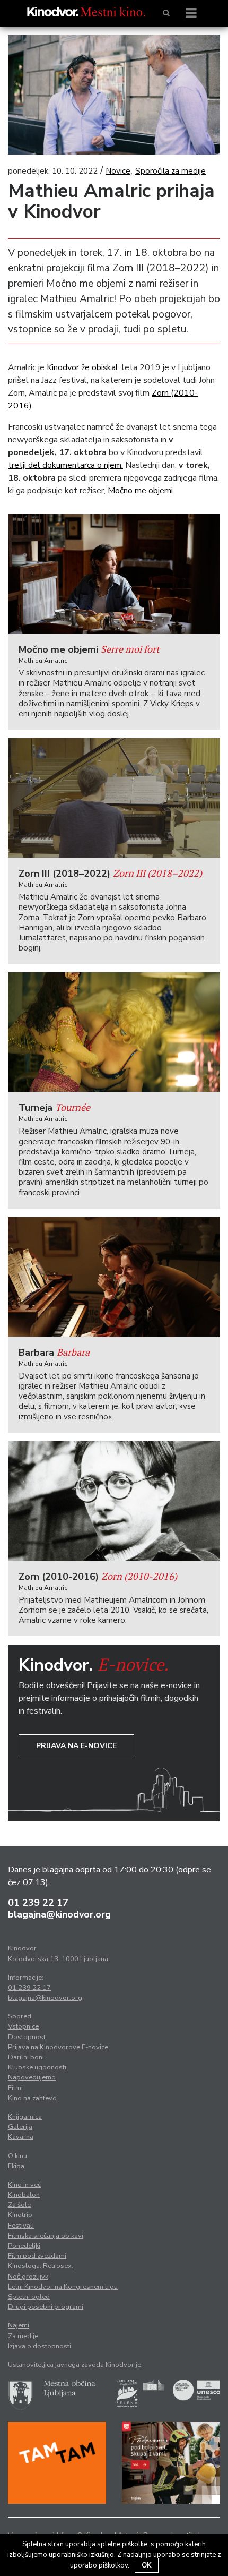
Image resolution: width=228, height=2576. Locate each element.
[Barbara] (114, 1277)
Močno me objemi (140, 491)
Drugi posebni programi (46, 2307)
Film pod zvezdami (37, 2256)
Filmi (15, 2088)
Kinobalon (24, 2195)
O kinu (17, 2156)
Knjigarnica (25, 2117)
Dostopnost (27, 2037)
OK (147, 2565)
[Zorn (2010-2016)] (114, 1501)
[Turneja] (114, 1032)
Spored (20, 2016)
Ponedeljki (24, 2246)
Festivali (21, 2226)
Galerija (20, 2127)
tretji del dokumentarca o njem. (65, 465)
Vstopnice (23, 2026)
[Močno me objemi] (114, 574)
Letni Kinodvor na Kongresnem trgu (63, 2287)
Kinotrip (20, 2215)
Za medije (23, 2336)
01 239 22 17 (38, 1903)
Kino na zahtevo (32, 2098)
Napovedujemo (32, 2077)
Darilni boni (26, 2057)
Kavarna (21, 2137)
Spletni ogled (29, 2297)
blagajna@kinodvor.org (59, 1914)
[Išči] (166, 13)
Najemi (19, 2325)
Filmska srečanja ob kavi (46, 2236)
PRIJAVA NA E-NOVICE (76, 1746)
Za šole (19, 2205)
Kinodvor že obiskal (82, 367)
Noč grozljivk (28, 2277)
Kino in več (24, 2185)
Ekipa (16, 2166)
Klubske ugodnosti (37, 2067)
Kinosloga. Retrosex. (41, 2266)
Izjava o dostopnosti (40, 2346)
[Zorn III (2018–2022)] (114, 798)
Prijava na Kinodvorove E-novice (58, 2047)
